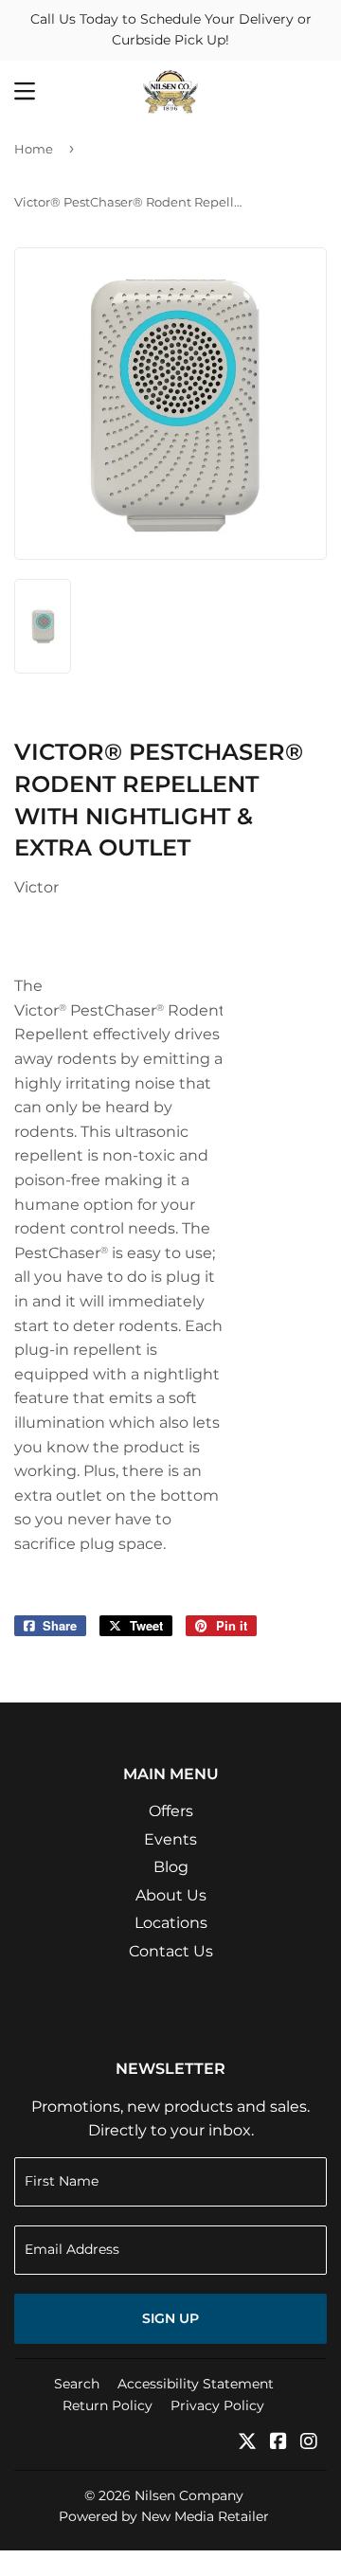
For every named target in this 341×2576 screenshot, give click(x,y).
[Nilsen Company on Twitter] (247, 2443)
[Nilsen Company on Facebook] (278, 2443)
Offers (171, 1811)
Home (34, 149)
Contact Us (171, 1951)
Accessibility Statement (196, 2384)
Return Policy (108, 2405)
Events (170, 1839)
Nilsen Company (189, 2495)
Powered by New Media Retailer (164, 2516)
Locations (171, 1923)
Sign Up (170, 2318)
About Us (171, 1895)
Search (77, 2384)
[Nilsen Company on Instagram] (309, 2443)
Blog (171, 1867)
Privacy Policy (217, 2405)
